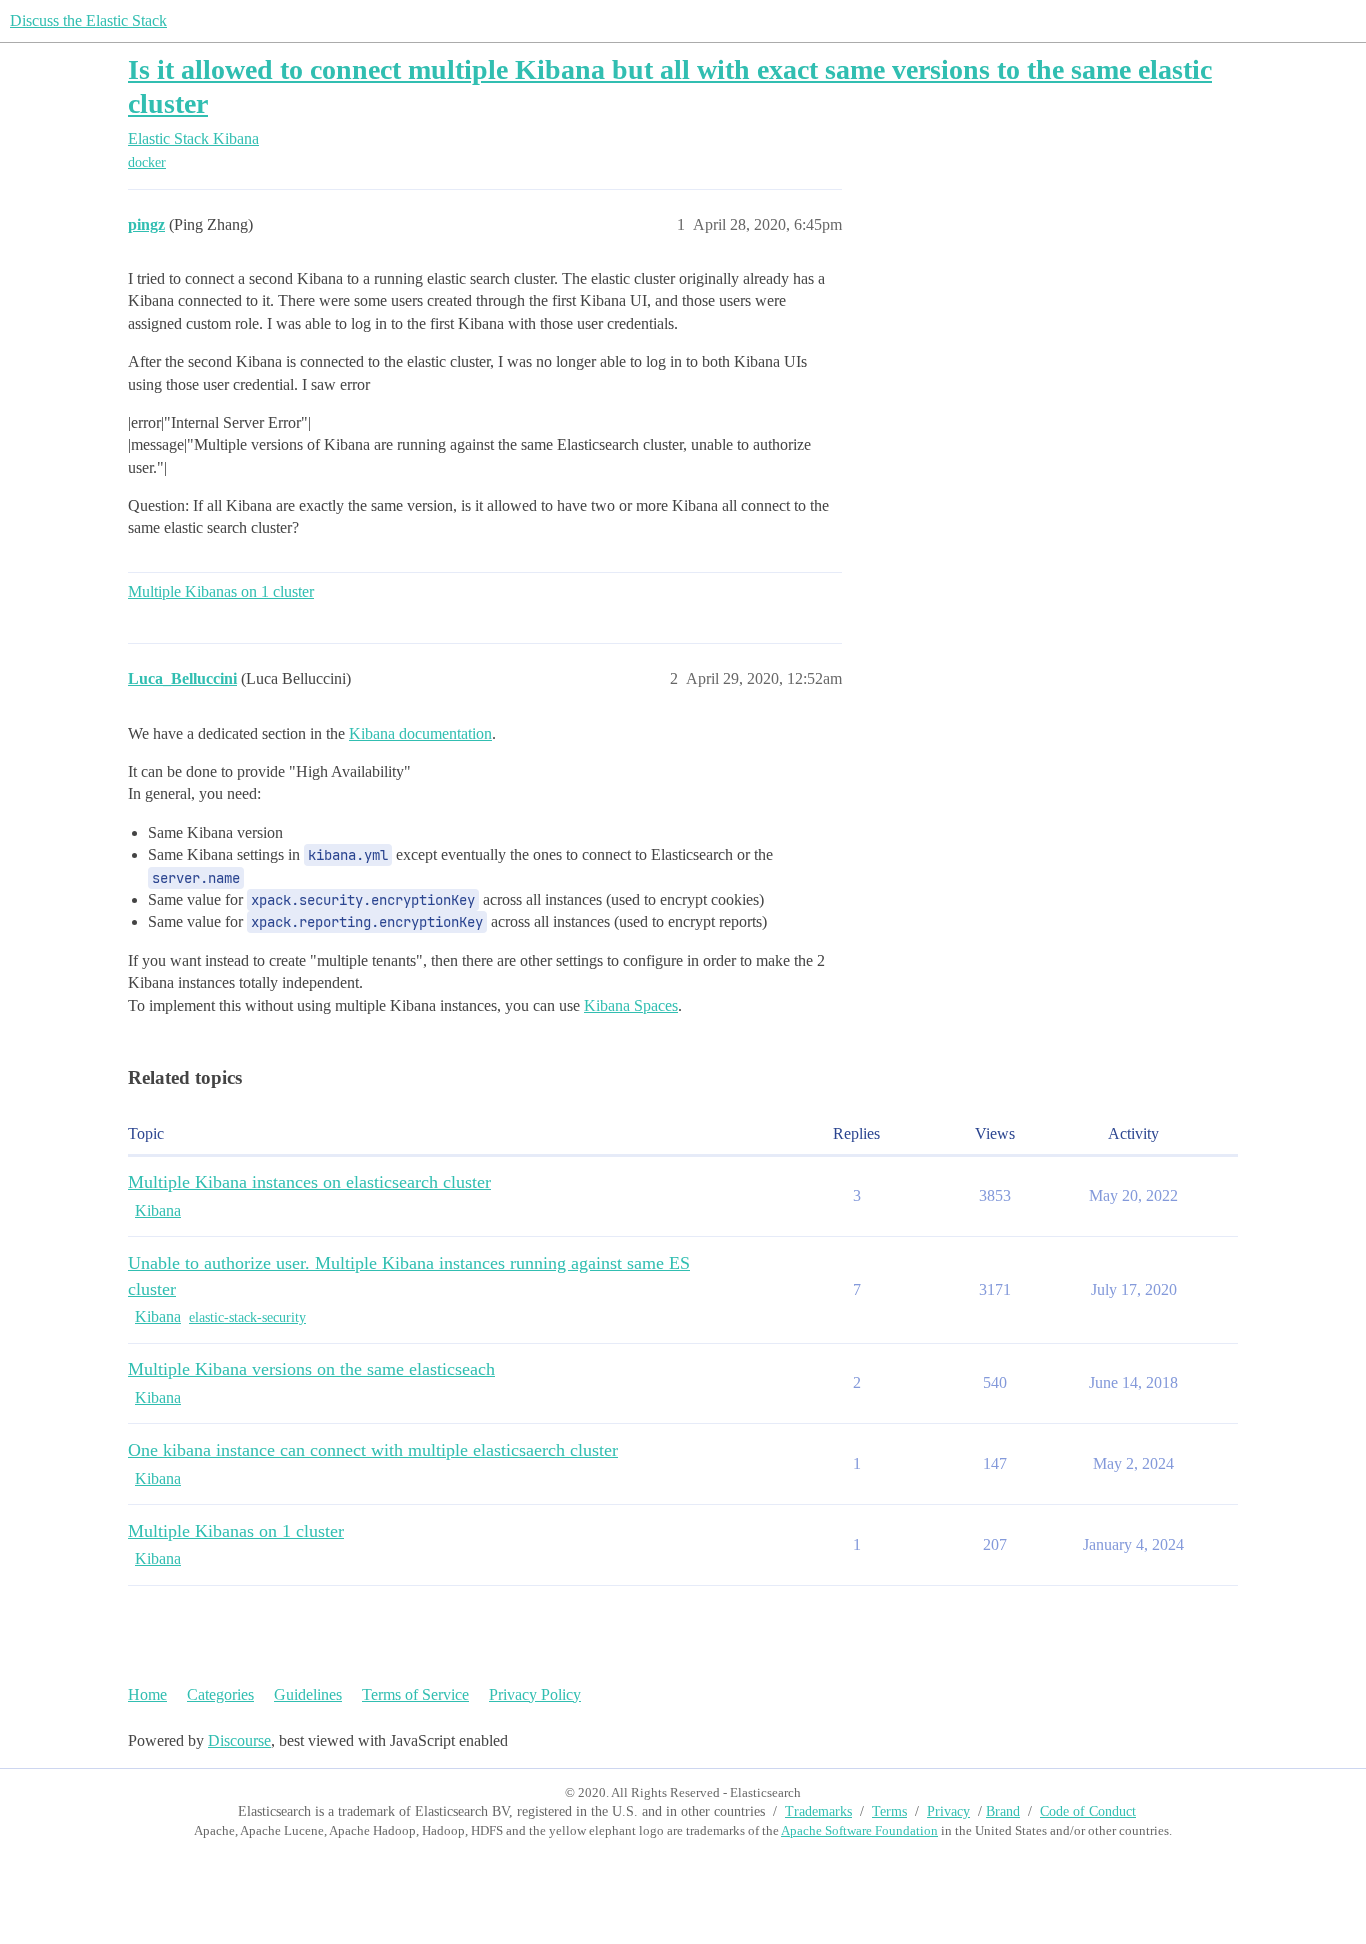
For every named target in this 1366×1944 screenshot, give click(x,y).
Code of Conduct (1088, 1811)
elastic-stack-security (247, 1317)
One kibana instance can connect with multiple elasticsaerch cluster (373, 1450)
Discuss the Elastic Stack (88, 20)
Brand (1003, 1811)
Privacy (948, 1811)
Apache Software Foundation (859, 1830)
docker (147, 162)
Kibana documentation (420, 733)
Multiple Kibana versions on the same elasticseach (311, 1369)
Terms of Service (415, 1694)
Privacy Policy (535, 1694)
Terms (889, 1811)
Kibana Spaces (631, 1005)
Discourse (239, 1740)
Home (147, 1694)
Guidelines (308, 1694)
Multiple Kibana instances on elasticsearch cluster (309, 1182)
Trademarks (818, 1811)
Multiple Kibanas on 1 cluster (221, 591)
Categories (220, 1694)
